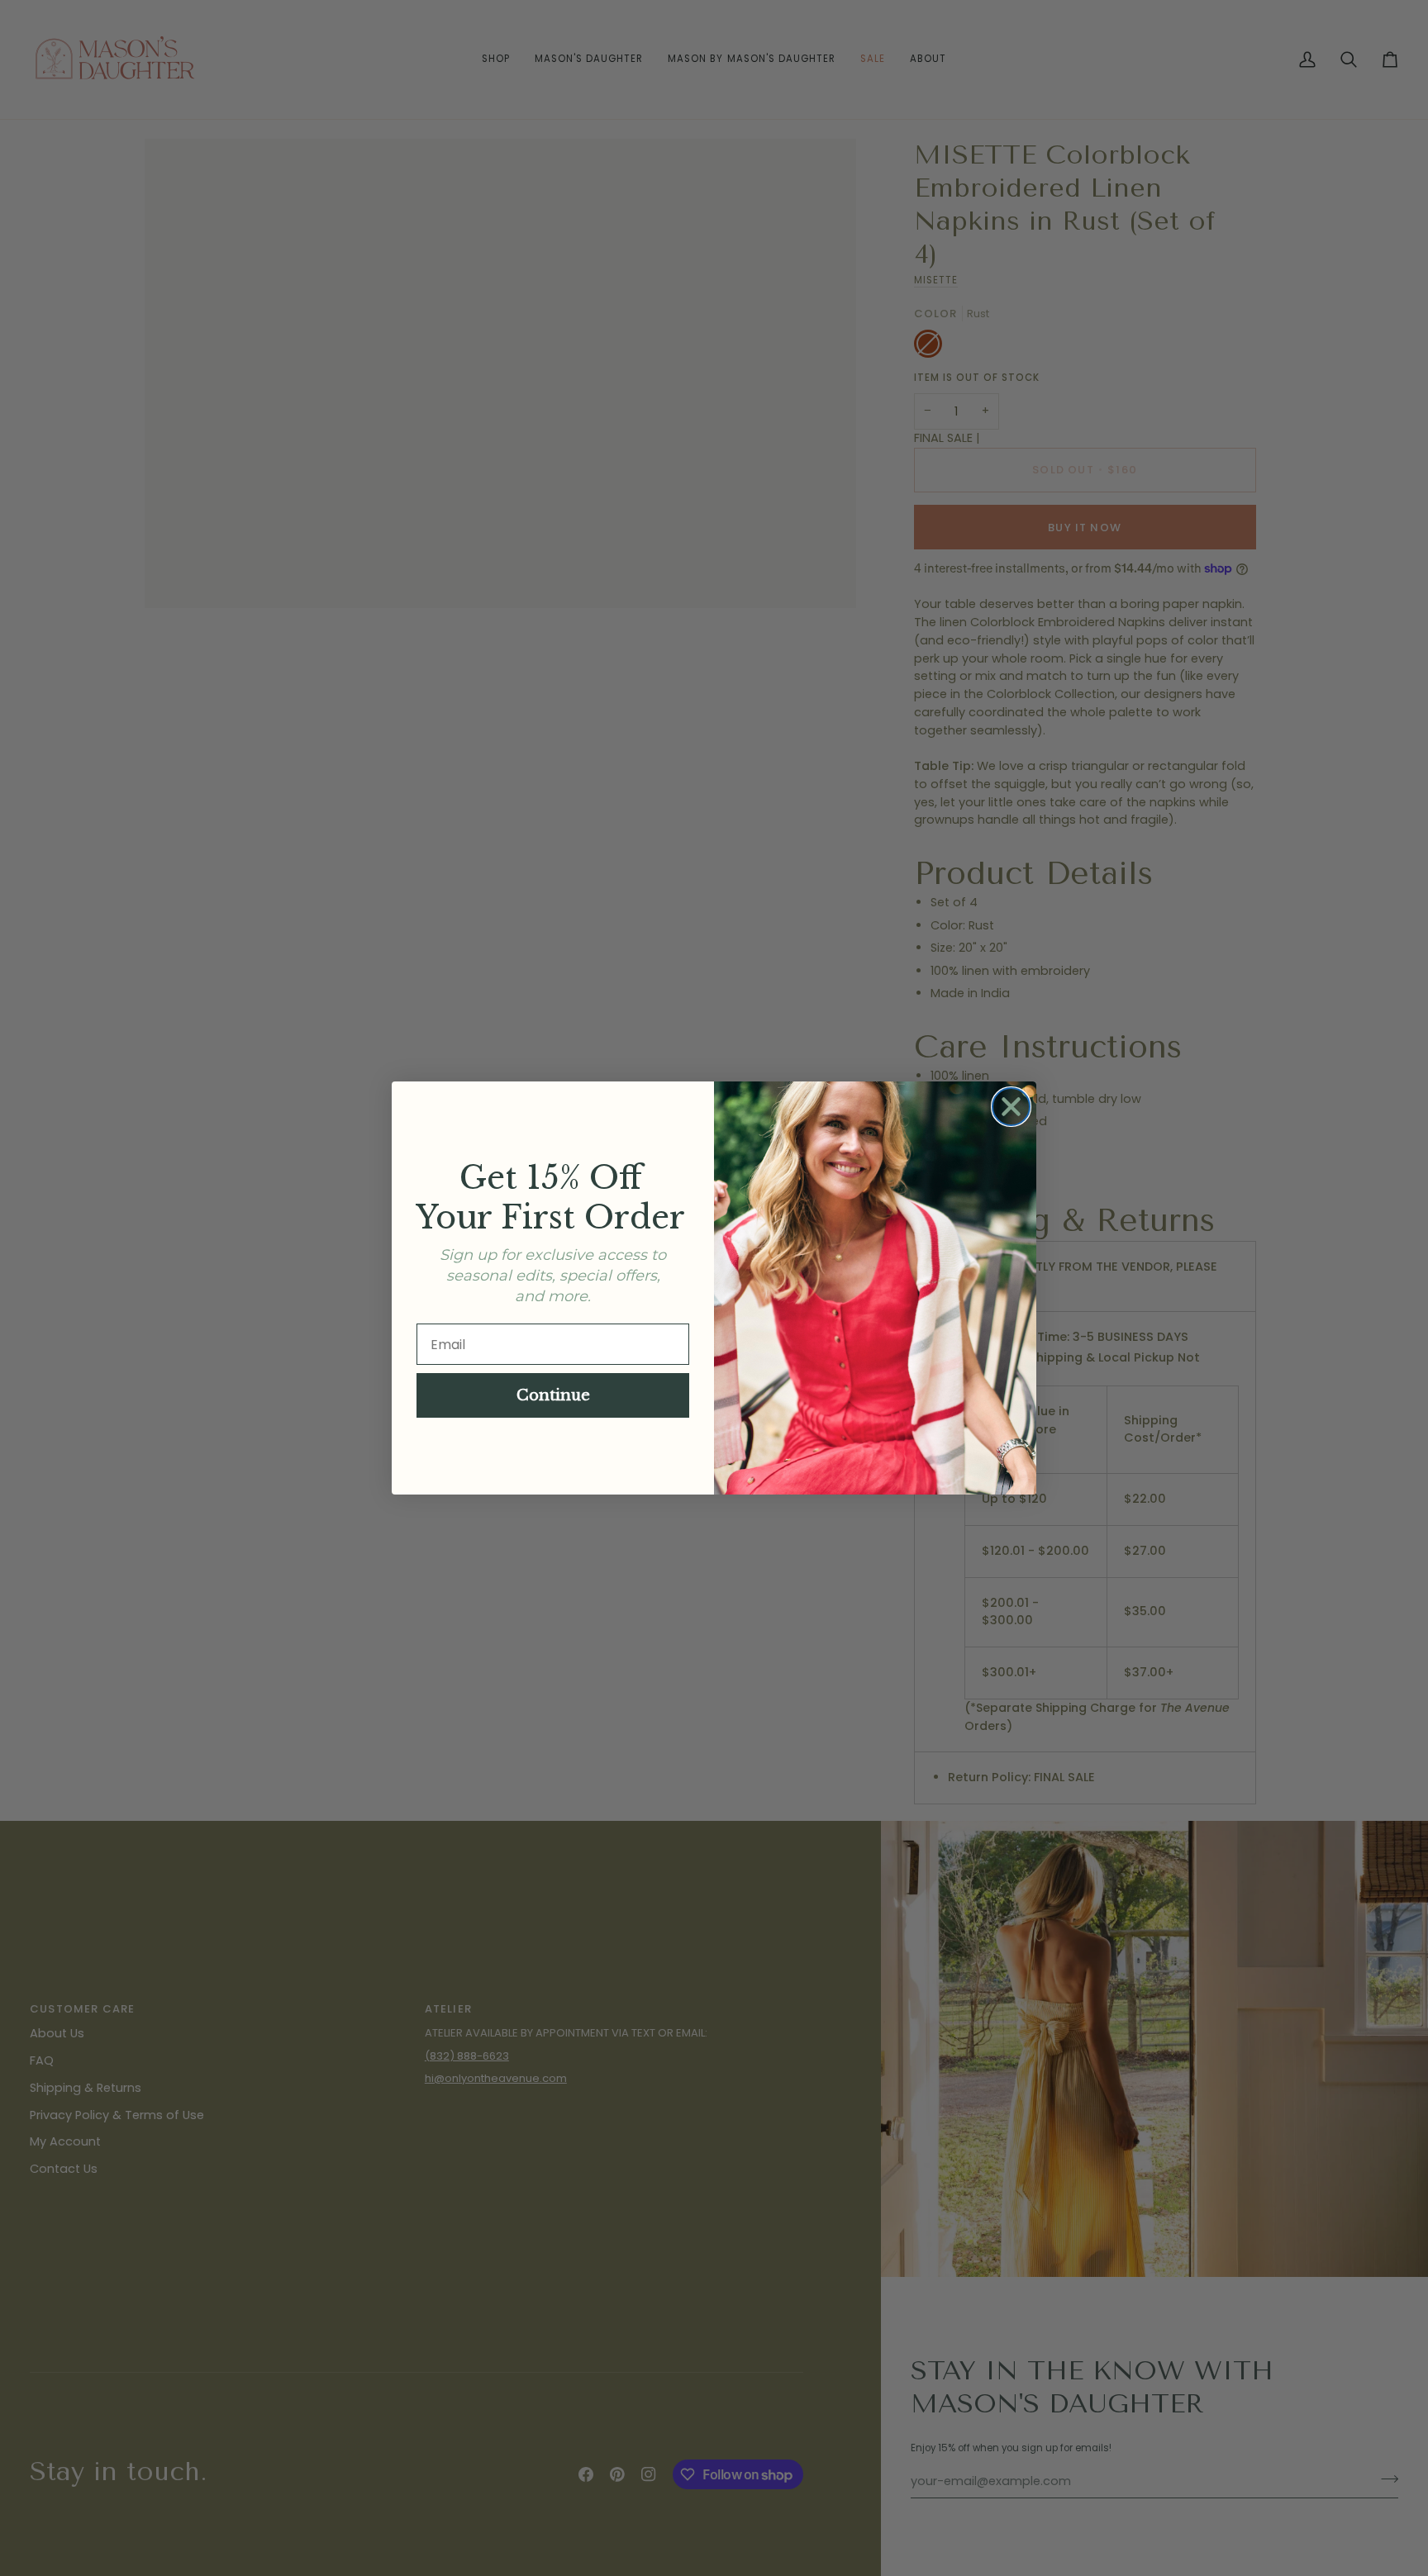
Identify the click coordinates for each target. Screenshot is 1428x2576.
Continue (553, 1395)
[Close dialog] (1011, 1107)
